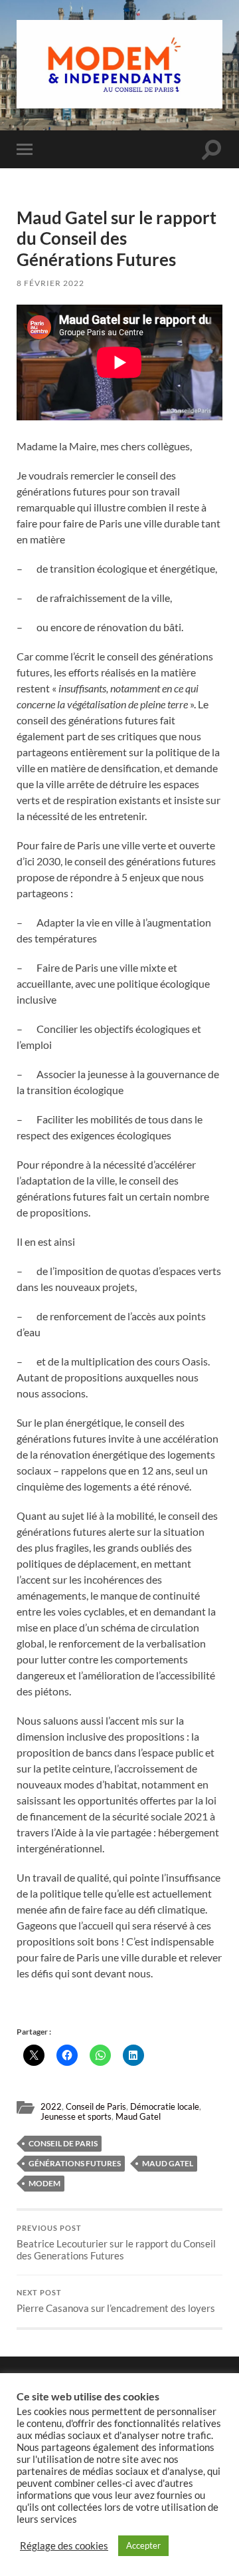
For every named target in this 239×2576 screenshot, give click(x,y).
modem (44, 2183)
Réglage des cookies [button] (64, 2546)
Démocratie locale (165, 2106)
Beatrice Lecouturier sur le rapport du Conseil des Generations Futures (116, 2243)
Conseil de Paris (96, 2106)
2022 (51, 2106)
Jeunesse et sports (76, 2116)
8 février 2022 (50, 283)
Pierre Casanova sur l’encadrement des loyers (116, 2301)
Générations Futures (75, 2163)
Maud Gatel (138, 2116)
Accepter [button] (143, 2545)
